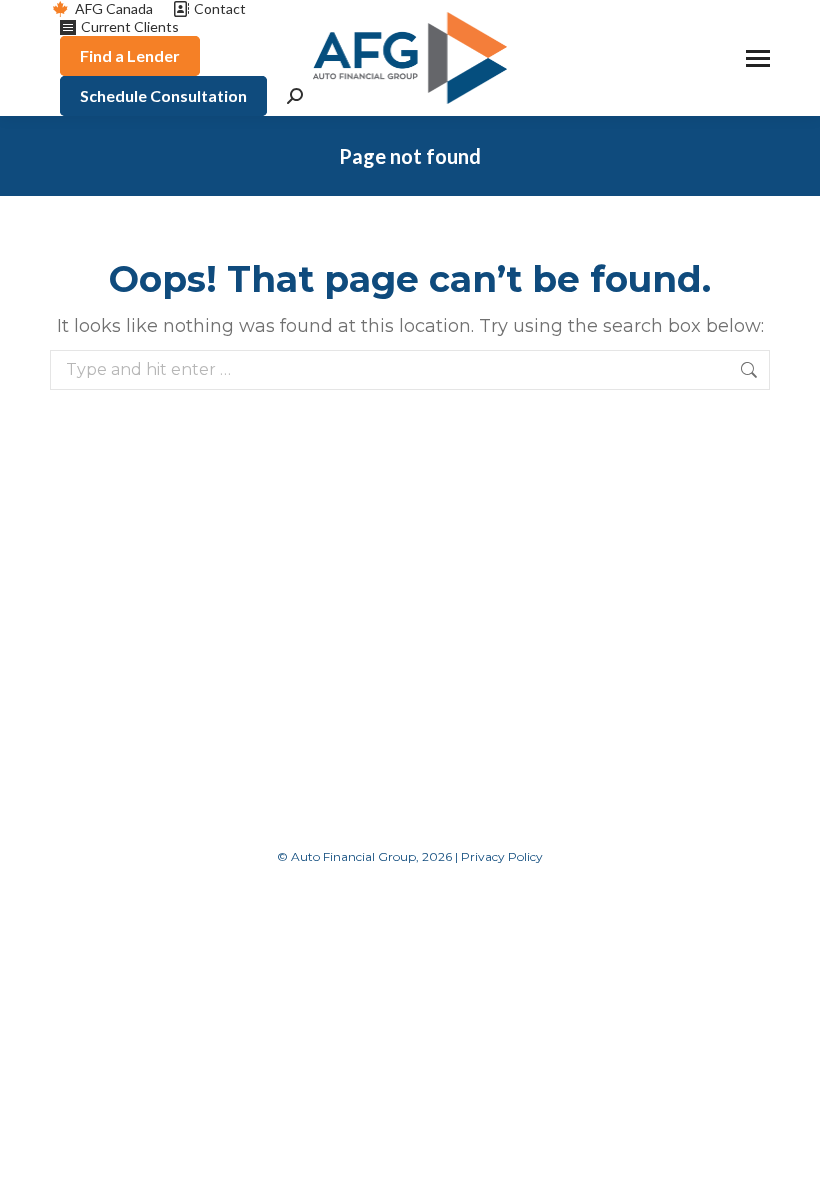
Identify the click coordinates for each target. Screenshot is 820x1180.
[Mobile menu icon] (758, 58)
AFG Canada (114, 8)
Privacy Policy (502, 856)
